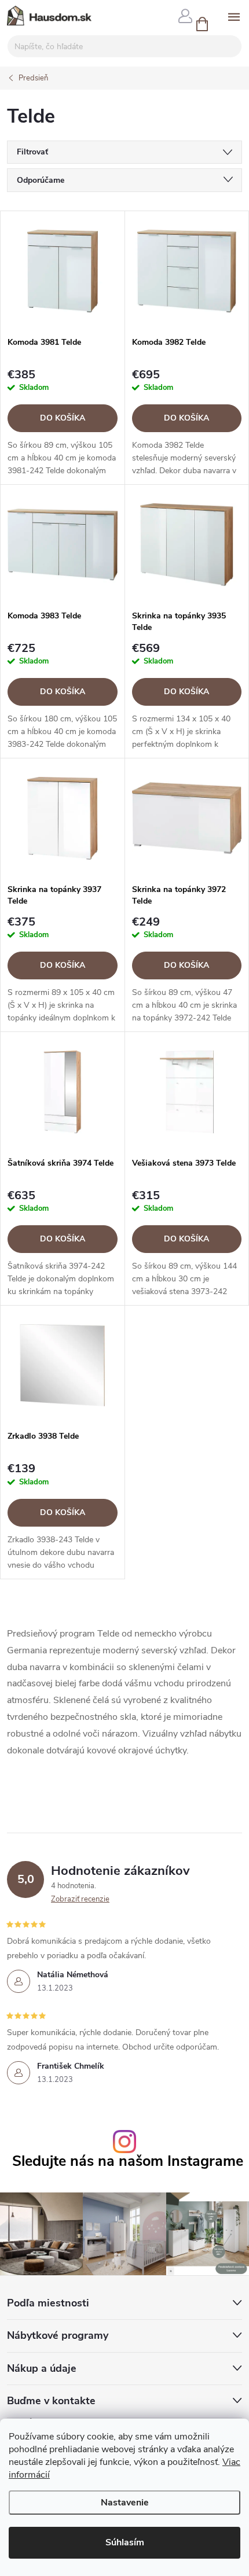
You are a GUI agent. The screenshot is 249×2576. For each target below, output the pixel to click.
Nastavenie (125, 2503)
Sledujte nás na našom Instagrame (128, 2162)
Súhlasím (125, 2542)
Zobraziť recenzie (80, 1899)
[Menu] (234, 15)
